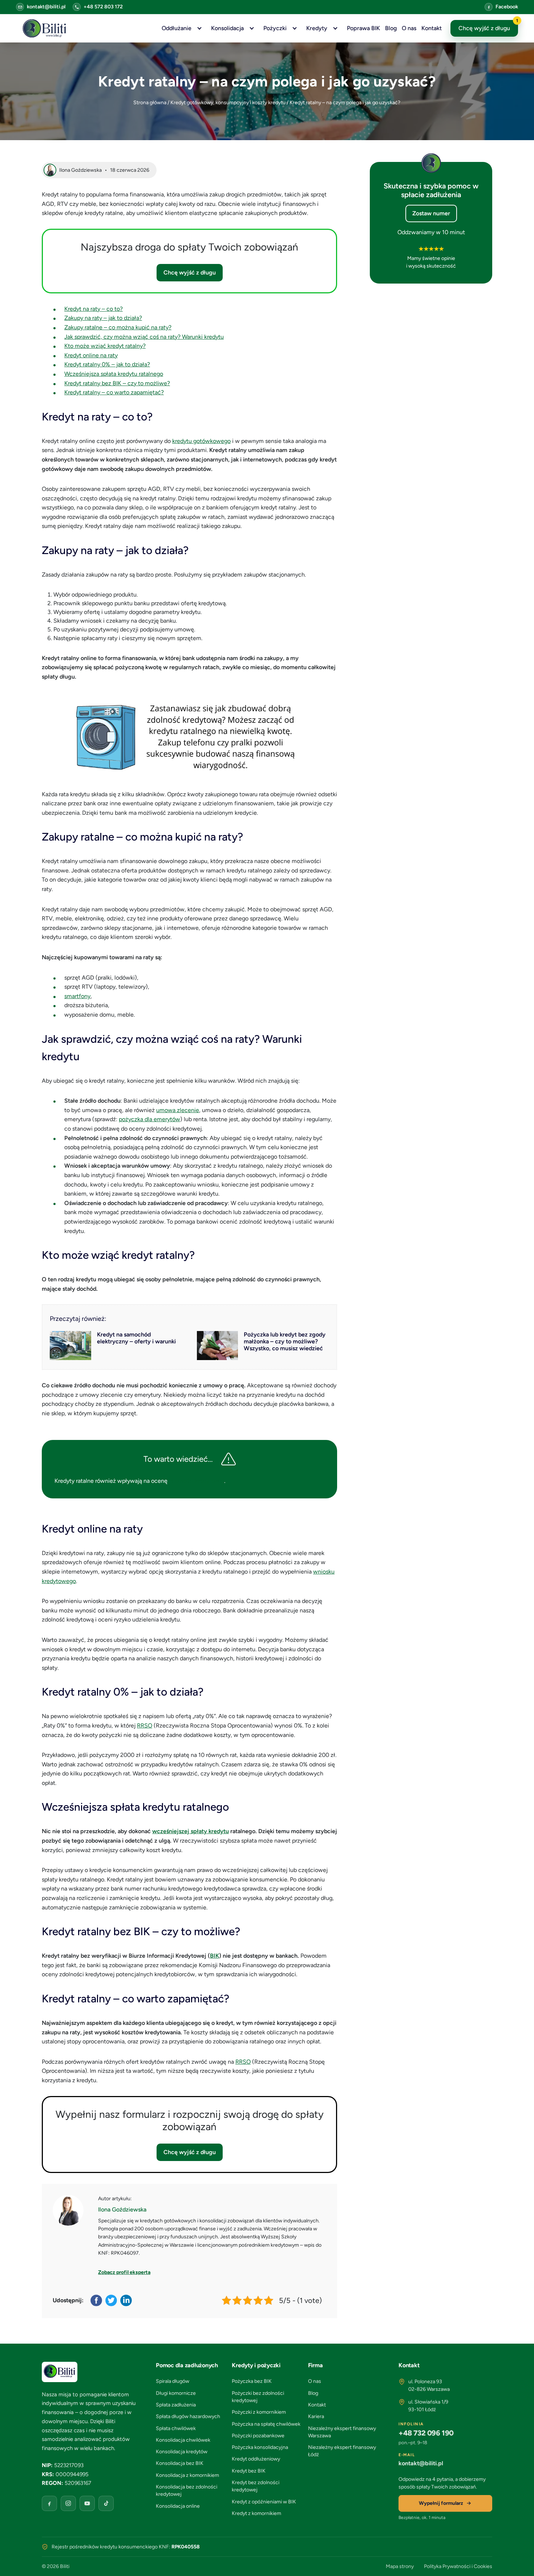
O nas (409, 28)
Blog (391, 28)
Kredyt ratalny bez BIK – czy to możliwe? (117, 383)
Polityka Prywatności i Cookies (458, 2566)
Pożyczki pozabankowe (258, 2436)
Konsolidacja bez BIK (180, 2463)
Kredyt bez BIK (249, 2471)
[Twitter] (112, 2300)
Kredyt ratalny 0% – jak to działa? (107, 364)
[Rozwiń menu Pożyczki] (295, 28)
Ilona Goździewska (122, 2209)
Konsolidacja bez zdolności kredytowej (187, 2490)
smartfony (77, 996)
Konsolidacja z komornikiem (187, 2475)
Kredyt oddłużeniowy (256, 2459)
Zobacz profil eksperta (124, 2272)
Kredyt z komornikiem (256, 2513)
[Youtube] (87, 2503)
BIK (215, 1956)
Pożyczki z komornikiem (259, 2412)
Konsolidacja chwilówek (183, 2440)
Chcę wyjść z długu (488, 26)
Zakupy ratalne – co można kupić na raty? (118, 327)
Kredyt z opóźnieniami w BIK (264, 2502)
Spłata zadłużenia (176, 2405)
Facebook (507, 7)
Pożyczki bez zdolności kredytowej (258, 2397)
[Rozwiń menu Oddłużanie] (199, 28)
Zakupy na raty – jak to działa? (103, 318)
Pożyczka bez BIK (252, 2381)
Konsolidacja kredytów (182, 2452)
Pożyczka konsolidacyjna (260, 2447)
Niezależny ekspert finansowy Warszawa (342, 2432)
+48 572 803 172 (103, 7)
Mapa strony (400, 2566)
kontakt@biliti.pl (46, 7)
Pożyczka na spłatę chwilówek (266, 2424)
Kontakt (432, 28)
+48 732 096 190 (426, 2433)
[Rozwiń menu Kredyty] (335, 28)
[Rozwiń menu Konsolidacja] (252, 28)
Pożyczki (275, 28)
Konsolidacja (227, 28)
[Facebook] (97, 2300)
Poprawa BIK (363, 28)
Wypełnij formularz (441, 2503)
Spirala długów (173, 2381)
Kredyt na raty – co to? (94, 309)
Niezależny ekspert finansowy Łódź (342, 2451)
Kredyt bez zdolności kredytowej (256, 2486)
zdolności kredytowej (197, 1481)
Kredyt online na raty (91, 355)
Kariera (316, 2416)
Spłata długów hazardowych (188, 2416)
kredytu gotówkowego (201, 441)
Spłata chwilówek (176, 2428)
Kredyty (317, 28)
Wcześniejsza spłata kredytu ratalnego (114, 374)
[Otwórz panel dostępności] (518, 2560)
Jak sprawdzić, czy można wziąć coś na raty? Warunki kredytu (144, 337)
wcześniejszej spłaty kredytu (191, 1831)
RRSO (145, 1726)
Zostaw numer (431, 213)
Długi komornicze (176, 2393)
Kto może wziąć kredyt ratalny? (105, 346)
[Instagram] (68, 2503)
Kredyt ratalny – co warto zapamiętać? (114, 392)
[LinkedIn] (127, 2300)
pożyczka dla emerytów (149, 1119)
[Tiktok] (106, 2503)
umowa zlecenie (178, 1110)
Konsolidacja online (178, 2506)
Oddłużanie (177, 28)
